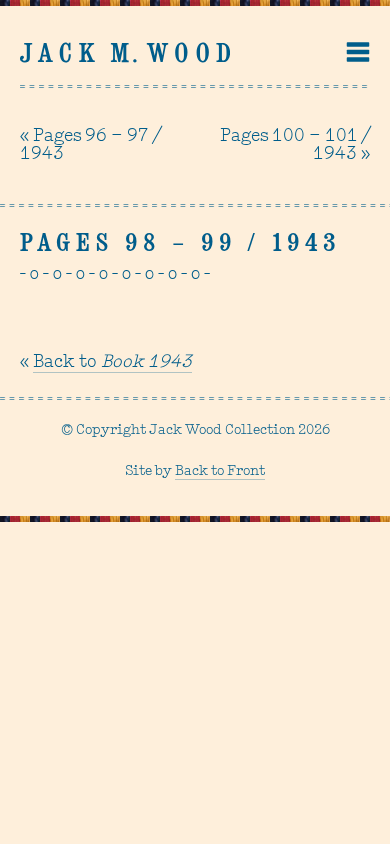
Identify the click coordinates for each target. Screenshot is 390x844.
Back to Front (220, 471)
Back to (112, 363)
